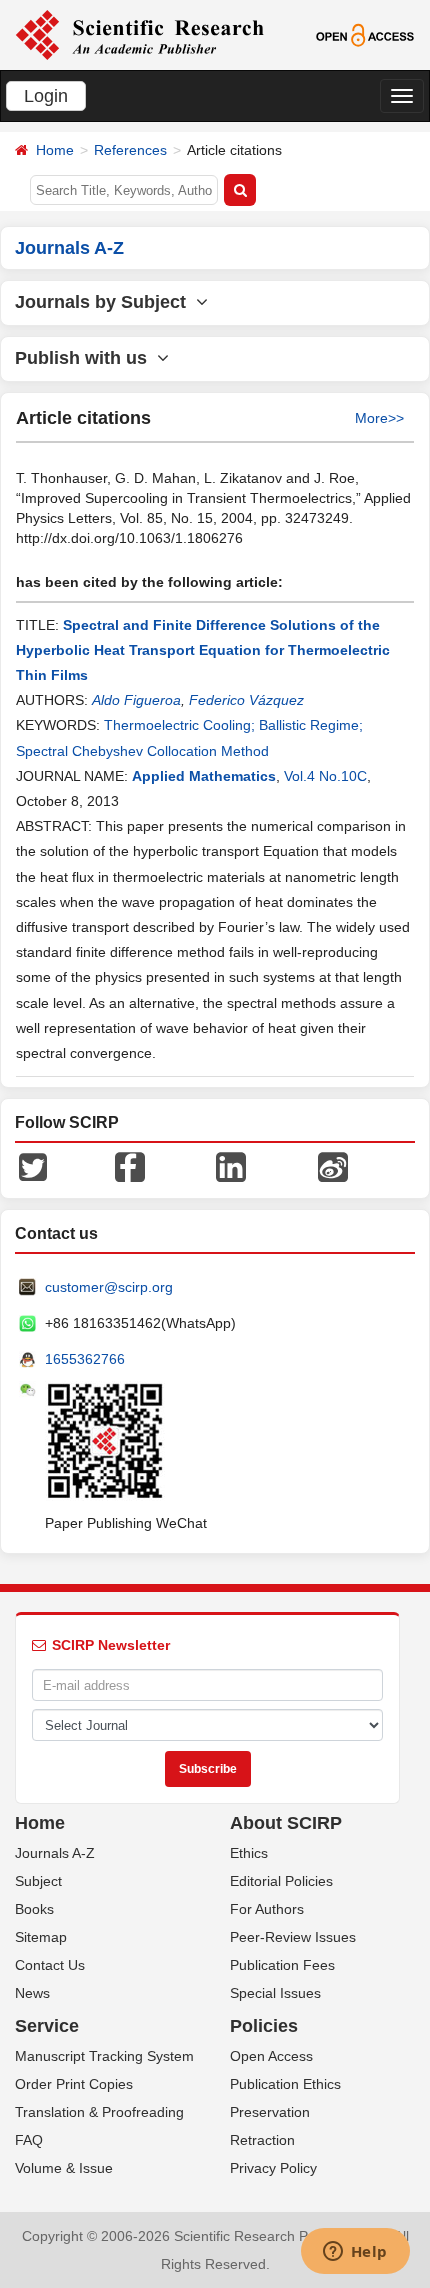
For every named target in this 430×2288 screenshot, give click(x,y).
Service (47, 2026)
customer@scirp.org (109, 1287)
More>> (379, 418)
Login (46, 96)
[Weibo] (333, 1166)
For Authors (267, 1909)
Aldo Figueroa (136, 700)
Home (55, 150)
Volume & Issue (64, 2168)
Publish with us (86, 358)
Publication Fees (282, 1965)
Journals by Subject (105, 302)
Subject (38, 1881)
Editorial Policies (281, 1881)
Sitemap (41, 1937)
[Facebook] (130, 1166)
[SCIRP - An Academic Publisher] (139, 34)
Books (34, 1909)
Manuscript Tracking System (104, 2056)
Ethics (249, 1853)
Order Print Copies (74, 2084)
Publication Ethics (285, 2084)
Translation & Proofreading (99, 2112)
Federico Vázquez (246, 700)
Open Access (271, 2056)
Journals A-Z (55, 1853)
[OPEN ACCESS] (365, 34)
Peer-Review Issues (293, 1937)
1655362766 (85, 1359)
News (32, 1993)
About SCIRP (286, 1823)
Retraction (262, 2140)
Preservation (270, 2112)
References (130, 150)
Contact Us (50, 1965)
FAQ (29, 2140)
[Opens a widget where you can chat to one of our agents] (355, 2253)
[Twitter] (33, 1166)
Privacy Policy (273, 2168)
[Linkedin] (231, 1166)
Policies (264, 2026)
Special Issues (275, 1993)
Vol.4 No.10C (325, 776)
